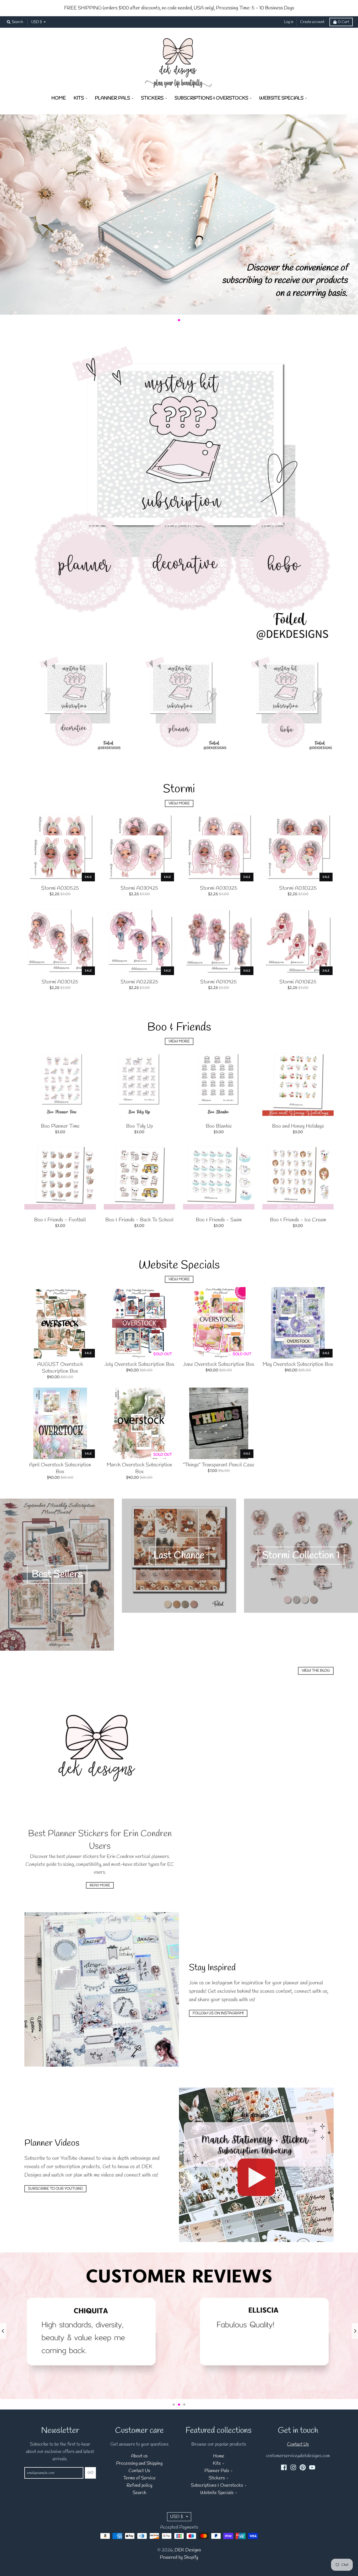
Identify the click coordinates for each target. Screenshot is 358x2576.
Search (139, 2493)
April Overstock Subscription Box (60, 1468)
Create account (312, 22)
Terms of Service (139, 2478)
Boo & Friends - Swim (219, 1220)
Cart (344, 22)
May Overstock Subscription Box (298, 1364)
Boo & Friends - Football (60, 1220)
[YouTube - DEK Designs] (312, 2467)
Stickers (217, 2478)
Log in (289, 22)
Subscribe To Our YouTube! (55, 2189)
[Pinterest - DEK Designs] (303, 2467)
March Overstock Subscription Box (139, 1468)
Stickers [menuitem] (152, 98)
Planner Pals (217, 2471)
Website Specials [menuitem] (281, 98)
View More (179, 803)
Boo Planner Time (60, 1126)
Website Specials (217, 2493)
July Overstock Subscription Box (139, 1364)
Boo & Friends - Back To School (139, 1220)
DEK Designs (188, 2550)
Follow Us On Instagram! (218, 2013)
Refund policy (139, 2486)
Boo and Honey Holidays (298, 1126)
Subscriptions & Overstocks (217, 2486)
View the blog (316, 1671)
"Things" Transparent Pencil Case (219, 1465)
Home (219, 2456)
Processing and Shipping (139, 2464)
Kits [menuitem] (79, 98)
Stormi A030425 (139, 888)
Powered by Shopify (179, 2558)
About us (139, 2456)
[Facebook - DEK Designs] (284, 2467)
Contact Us (139, 2471)
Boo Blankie (219, 1126)
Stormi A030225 (298, 888)
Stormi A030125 (60, 982)
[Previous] (3, 2331)
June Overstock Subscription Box (219, 1364)
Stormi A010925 (219, 982)
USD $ (37, 22)
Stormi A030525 (60, 888)
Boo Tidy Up (139, 1126)
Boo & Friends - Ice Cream (298, 1220)
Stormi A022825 (139, 982)
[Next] (355, 2331)
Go (90, 2473)
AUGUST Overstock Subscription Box (60, 1368)
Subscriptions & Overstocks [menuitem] (211, 98)
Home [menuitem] (59, 98)
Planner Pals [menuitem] (112, 98)
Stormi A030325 (219, 888)
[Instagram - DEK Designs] (293, 2467)
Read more (100, 1885)
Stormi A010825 (298, 982)
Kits (217, 2464)
